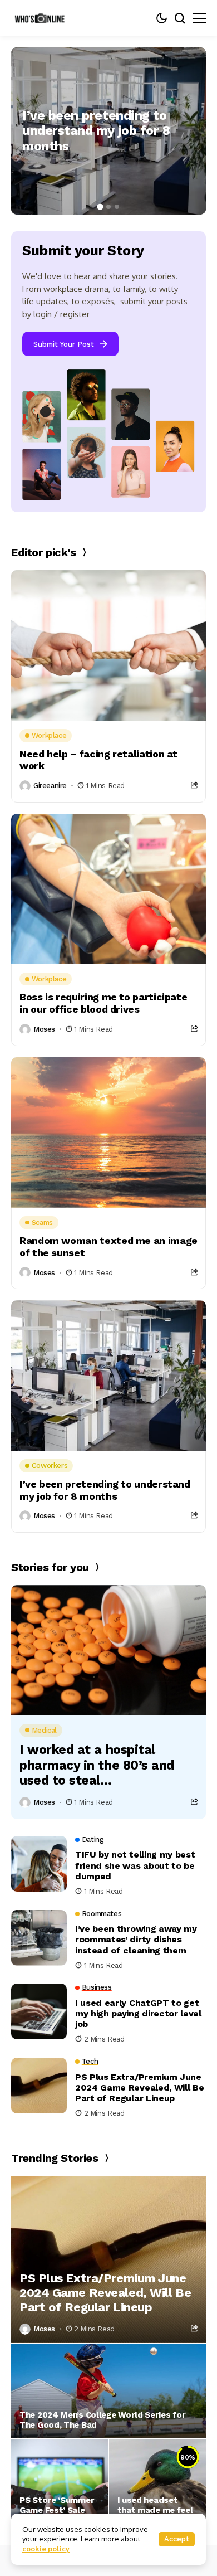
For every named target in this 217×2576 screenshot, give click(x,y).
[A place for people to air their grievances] (42, 18)
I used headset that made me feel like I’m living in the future (156, 2510)
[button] (100, 207)
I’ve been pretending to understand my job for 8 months (96, 131)
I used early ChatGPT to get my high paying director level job (138, 2013)
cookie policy (46, 2549)
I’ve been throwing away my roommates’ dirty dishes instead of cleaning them (136, 1939)
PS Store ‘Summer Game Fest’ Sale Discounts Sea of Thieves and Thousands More (57, 2510)
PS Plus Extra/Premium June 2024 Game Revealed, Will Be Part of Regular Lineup (139, 2087)
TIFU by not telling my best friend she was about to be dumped (135, 1865)
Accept (177, 2539)
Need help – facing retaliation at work (98, 760)
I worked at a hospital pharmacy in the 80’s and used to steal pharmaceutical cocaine (97, 1765)
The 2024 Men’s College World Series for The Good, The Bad (102, 2420)
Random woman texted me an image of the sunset (108, 1246)
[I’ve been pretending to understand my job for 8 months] (108, 645)
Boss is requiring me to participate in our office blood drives (103, 1003)
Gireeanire (50, 786)
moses (44, 1029)
